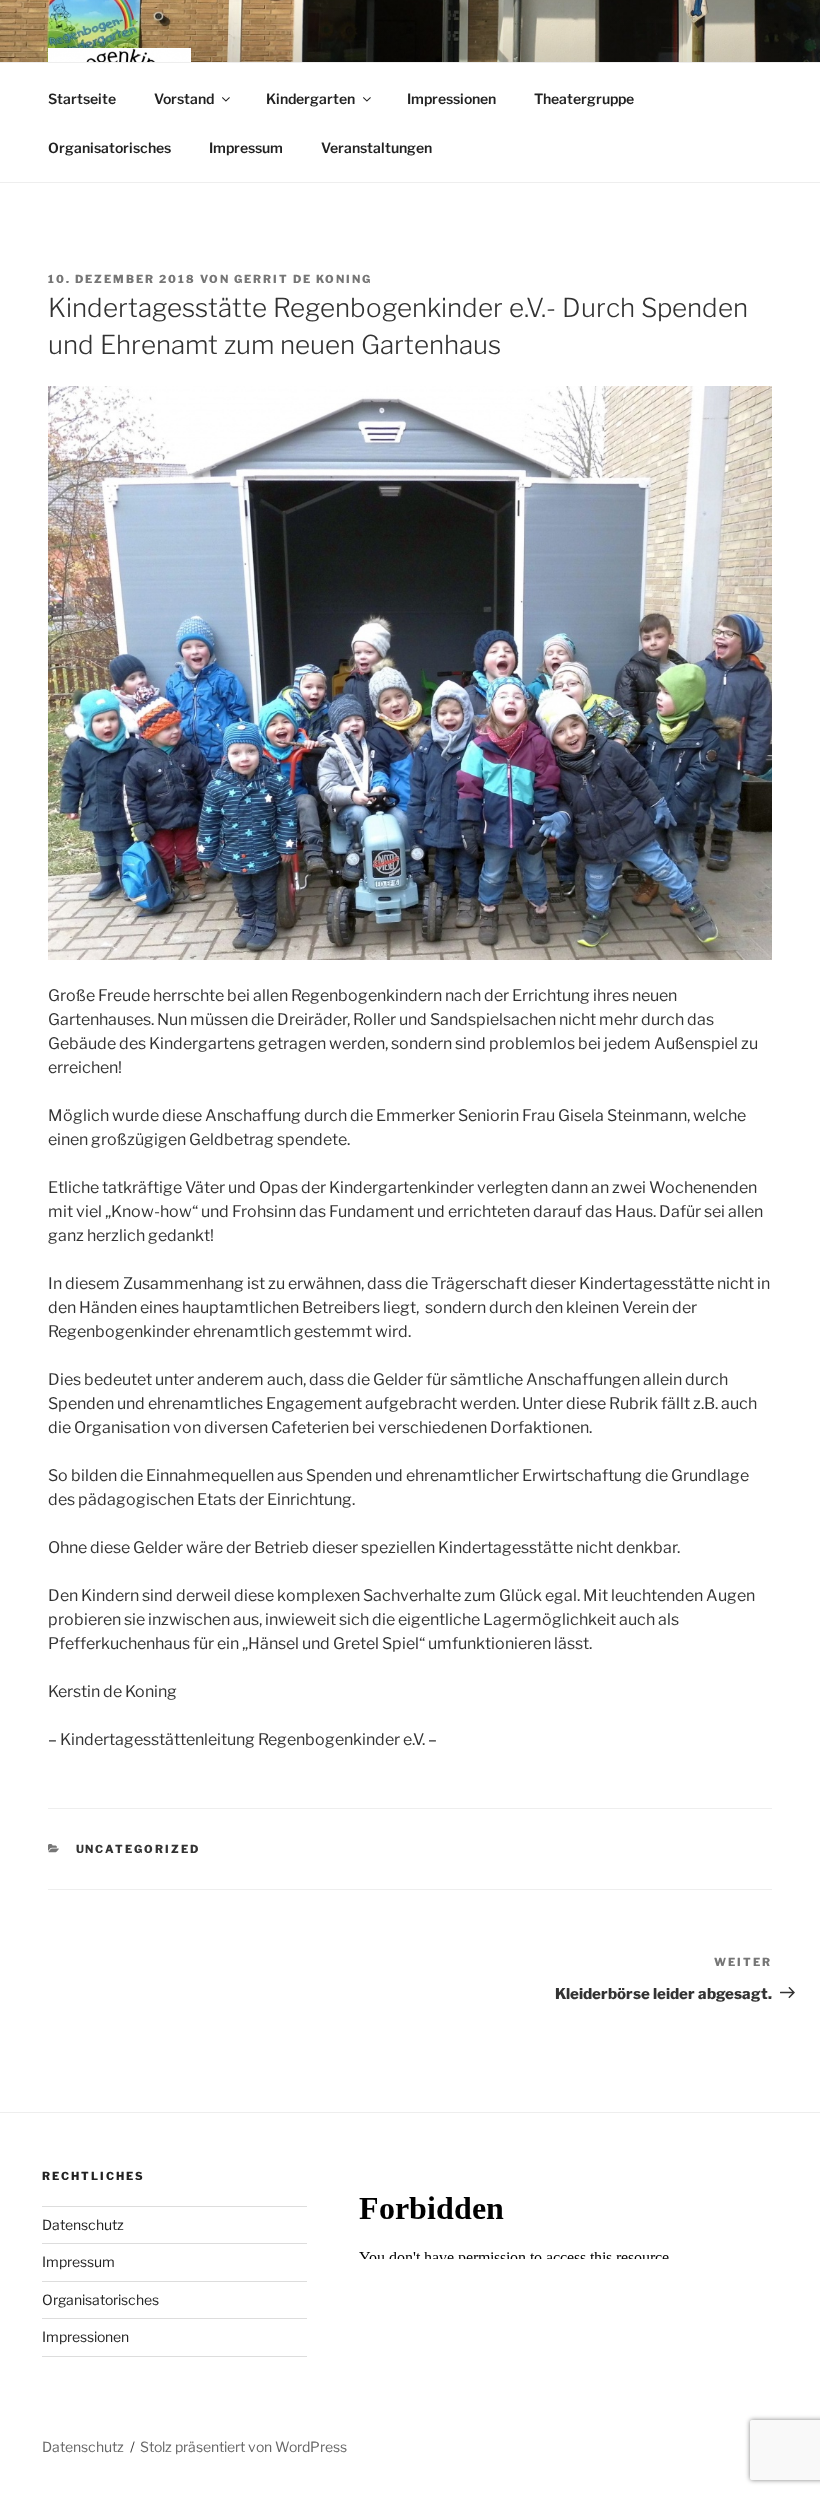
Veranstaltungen (376, 147)
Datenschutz (83, 2224)
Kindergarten (310, 98)
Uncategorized (138, 1849)
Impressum (246, 147)
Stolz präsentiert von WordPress (243, 2446)
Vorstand (184, 98)
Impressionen (451, 98)
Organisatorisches (109, 147)
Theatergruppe (584, 98)
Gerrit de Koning (303, 279)
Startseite (82, 98)
